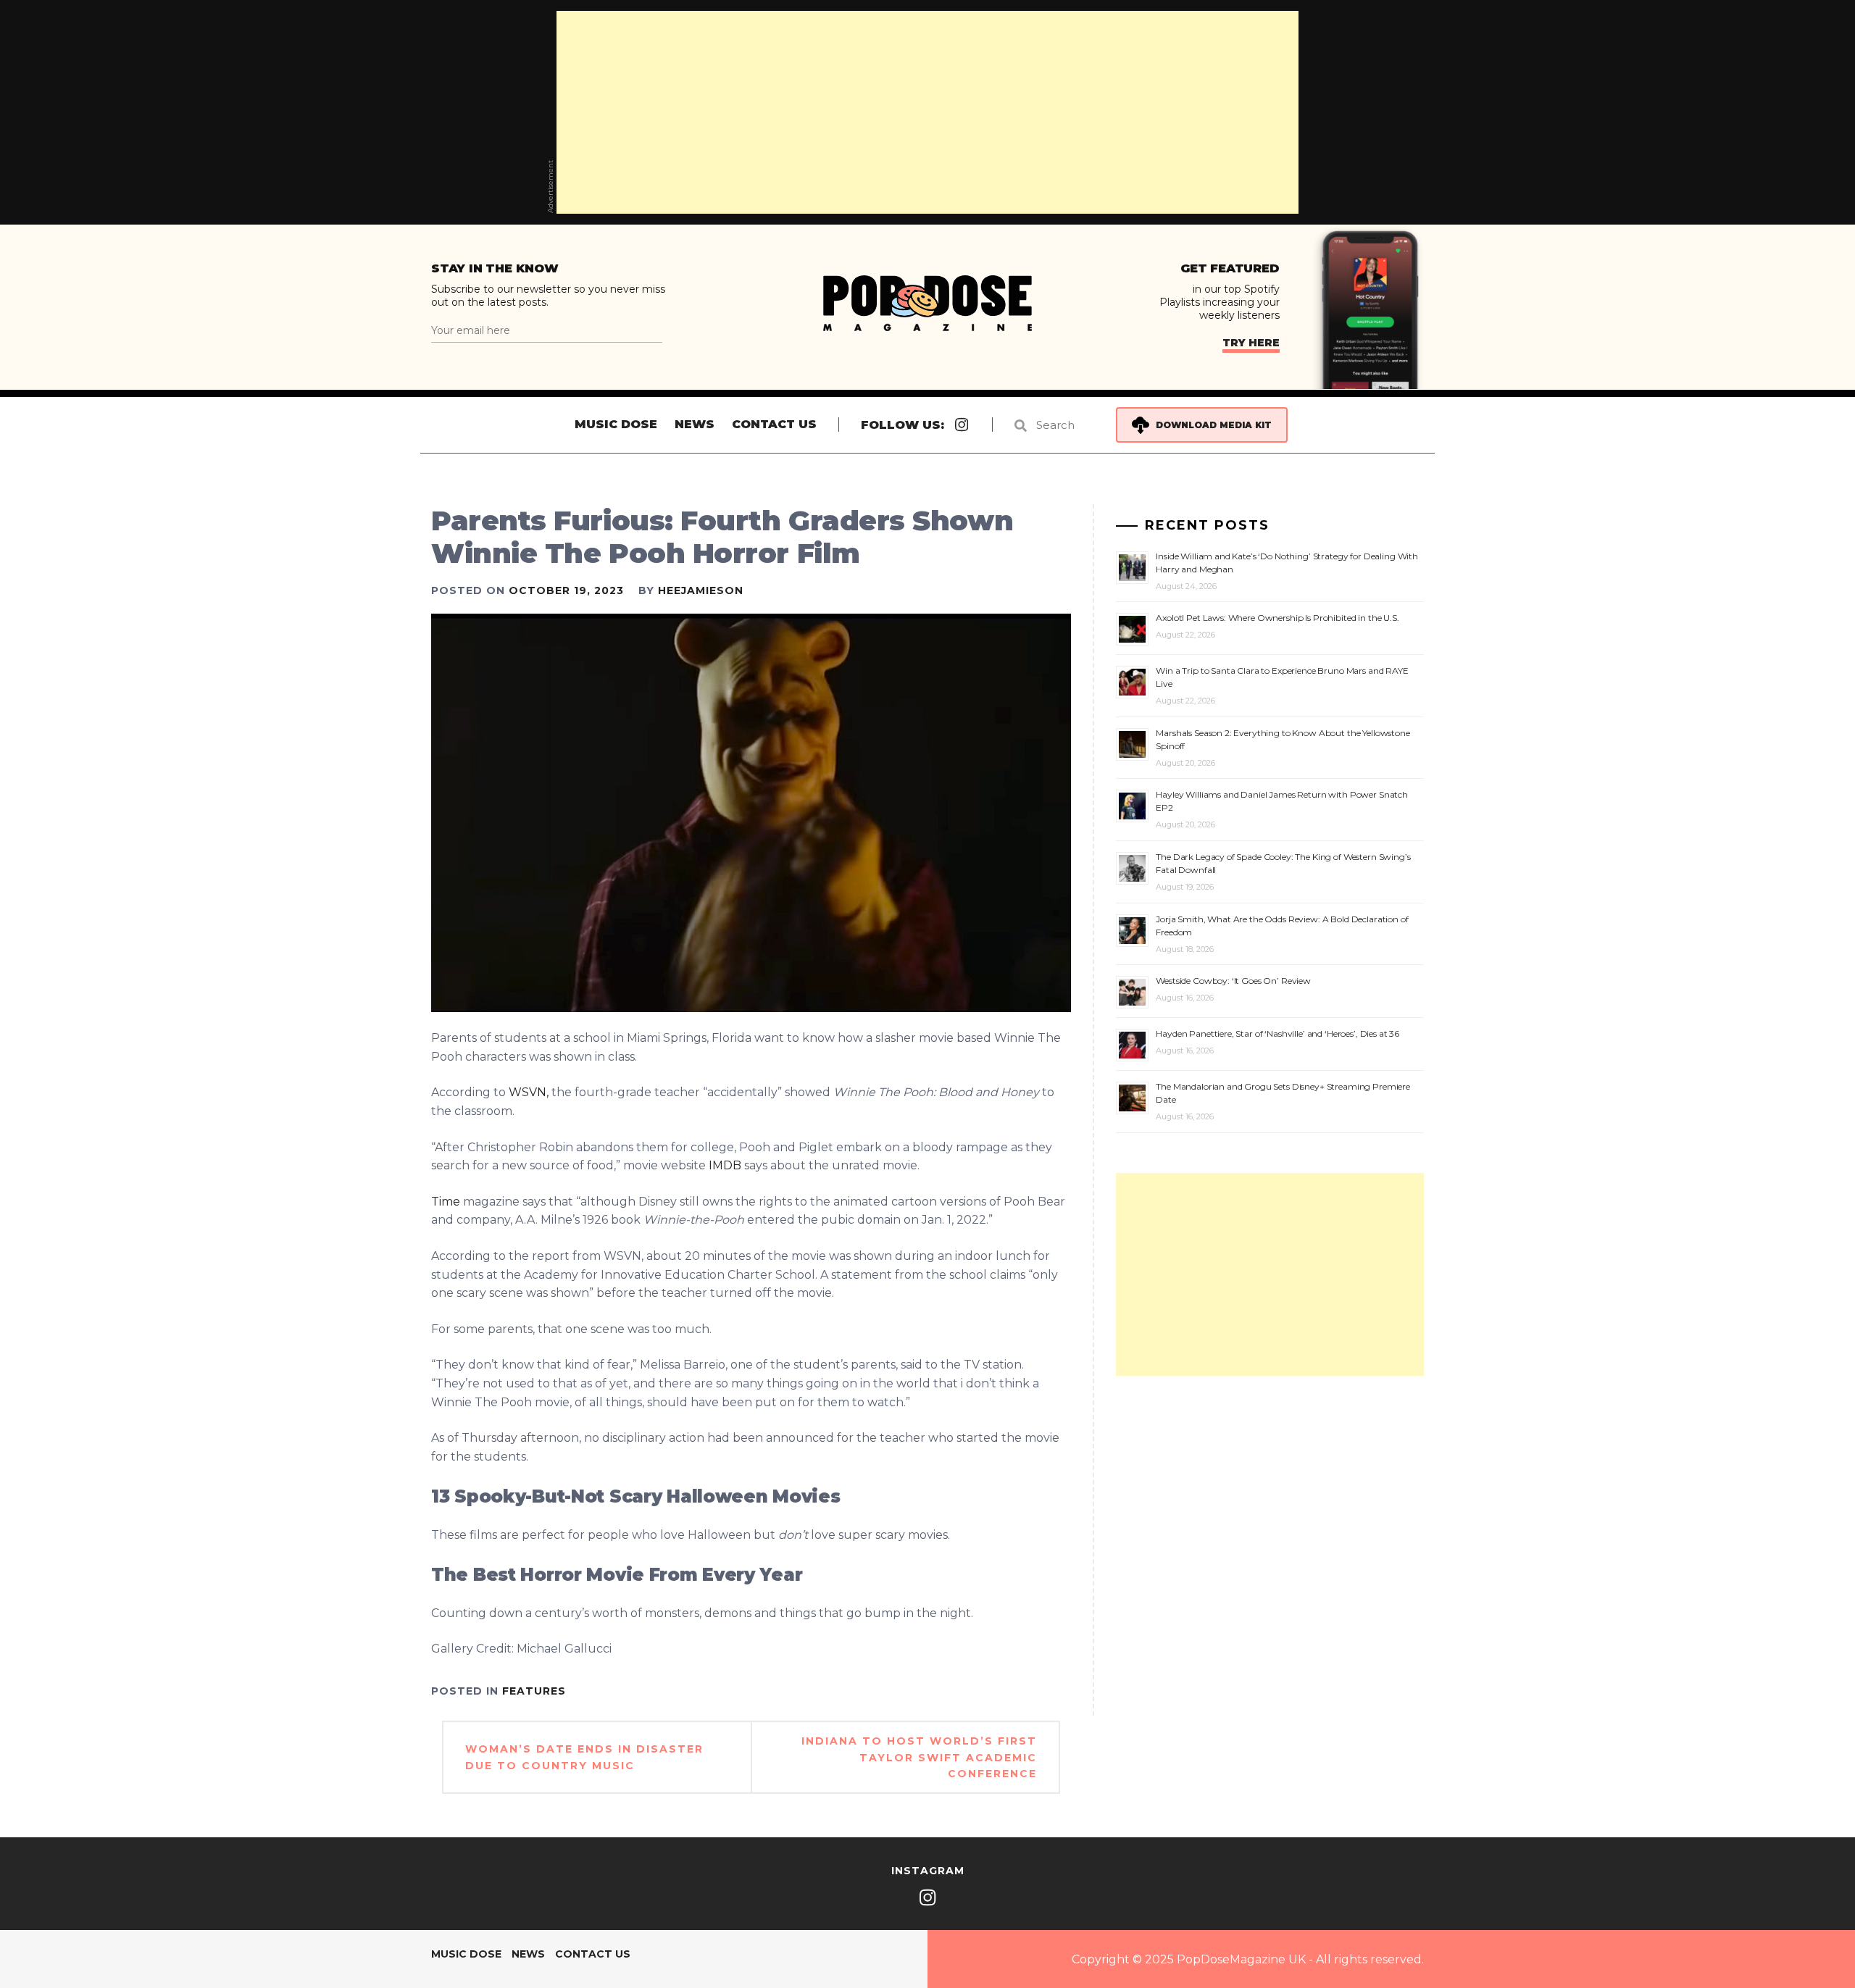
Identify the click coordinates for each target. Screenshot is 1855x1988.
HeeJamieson (701, 590)
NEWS (695, 424)
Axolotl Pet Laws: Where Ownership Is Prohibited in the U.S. (1277, 618)
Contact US (774, 424)
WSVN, (529, 1092)
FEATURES (534, 1691)
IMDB (725, 1165)
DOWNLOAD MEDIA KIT (1214, 425)
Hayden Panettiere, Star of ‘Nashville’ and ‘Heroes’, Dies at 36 (1277, 1033)
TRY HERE (1251, 343)
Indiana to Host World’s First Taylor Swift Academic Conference (919, 1757)
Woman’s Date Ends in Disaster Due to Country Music (584, 1757)
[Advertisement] (927, 112)
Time (446, 1202)
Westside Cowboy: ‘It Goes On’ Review (1233, 981)
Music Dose (616, 424)
